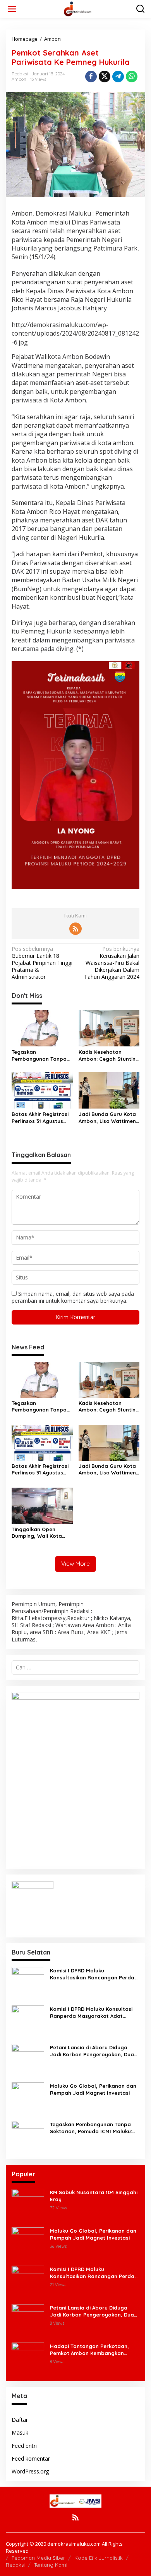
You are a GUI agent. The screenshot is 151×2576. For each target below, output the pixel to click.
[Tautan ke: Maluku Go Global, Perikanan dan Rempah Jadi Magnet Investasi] (28, 2098)
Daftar (20, 2420)
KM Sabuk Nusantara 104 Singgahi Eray (94, 2196)
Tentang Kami (51, 2565)
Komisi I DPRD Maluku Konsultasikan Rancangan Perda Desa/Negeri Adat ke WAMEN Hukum (92, 1974)
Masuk (20, 2432)
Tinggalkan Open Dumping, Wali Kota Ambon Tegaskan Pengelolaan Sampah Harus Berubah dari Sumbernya (39, 1533)
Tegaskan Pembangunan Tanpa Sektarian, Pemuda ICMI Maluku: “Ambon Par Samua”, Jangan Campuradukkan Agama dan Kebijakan (40, 1056)
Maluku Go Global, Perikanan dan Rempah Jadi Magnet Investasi (93, 2089)
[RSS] (75, 929)
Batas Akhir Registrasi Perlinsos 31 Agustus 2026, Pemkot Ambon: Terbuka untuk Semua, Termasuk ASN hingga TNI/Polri (40, 1118)
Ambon (19, 79)
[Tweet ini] (105, 77)
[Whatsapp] (132, 77)
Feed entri (24, 2446)
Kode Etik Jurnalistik (99, 2558)
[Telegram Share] (118, 77)
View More (75, 1564)
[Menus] (12, 9)
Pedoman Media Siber (38, 2558)
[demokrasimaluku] (77, 8)
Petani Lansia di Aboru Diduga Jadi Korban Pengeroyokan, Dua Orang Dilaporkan (92, 2051)
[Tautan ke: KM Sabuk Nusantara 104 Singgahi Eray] (28, 2204)
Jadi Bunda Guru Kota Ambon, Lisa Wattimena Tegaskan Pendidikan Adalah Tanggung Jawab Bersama (109, 1118)
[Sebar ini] (91, 77)
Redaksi (15, 2565)
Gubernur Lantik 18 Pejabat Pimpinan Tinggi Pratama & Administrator (42, 963)
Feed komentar (31, 2459)
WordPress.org (30, 2471)
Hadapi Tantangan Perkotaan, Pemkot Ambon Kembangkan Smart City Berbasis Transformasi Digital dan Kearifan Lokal (94, 2350)
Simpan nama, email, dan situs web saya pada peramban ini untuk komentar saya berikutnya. (73, 1297)
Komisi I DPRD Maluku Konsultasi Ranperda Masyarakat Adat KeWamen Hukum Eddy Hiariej (91, 2013)
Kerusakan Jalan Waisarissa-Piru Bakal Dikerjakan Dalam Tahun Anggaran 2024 (112, 963)
